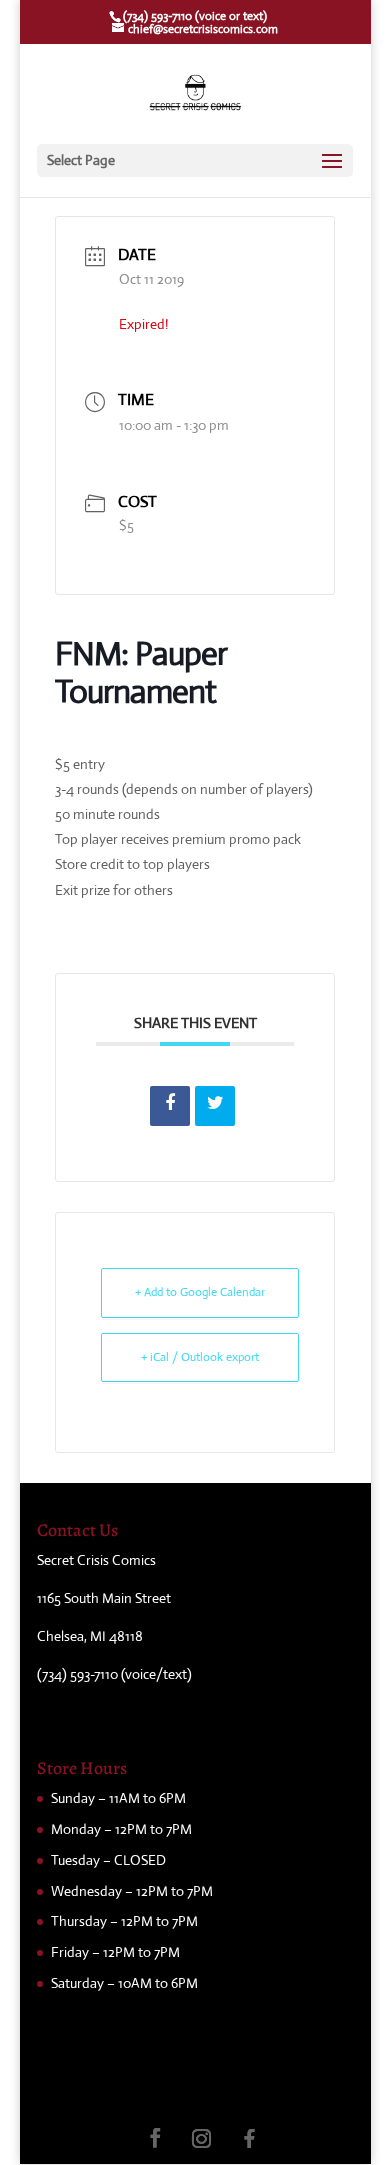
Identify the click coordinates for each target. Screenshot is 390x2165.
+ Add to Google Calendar (200, 1292)
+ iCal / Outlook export (200, 1357)
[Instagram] (202, 2138)
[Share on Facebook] (170, 1106)
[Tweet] (215, 1106)
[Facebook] (250, 2138)
